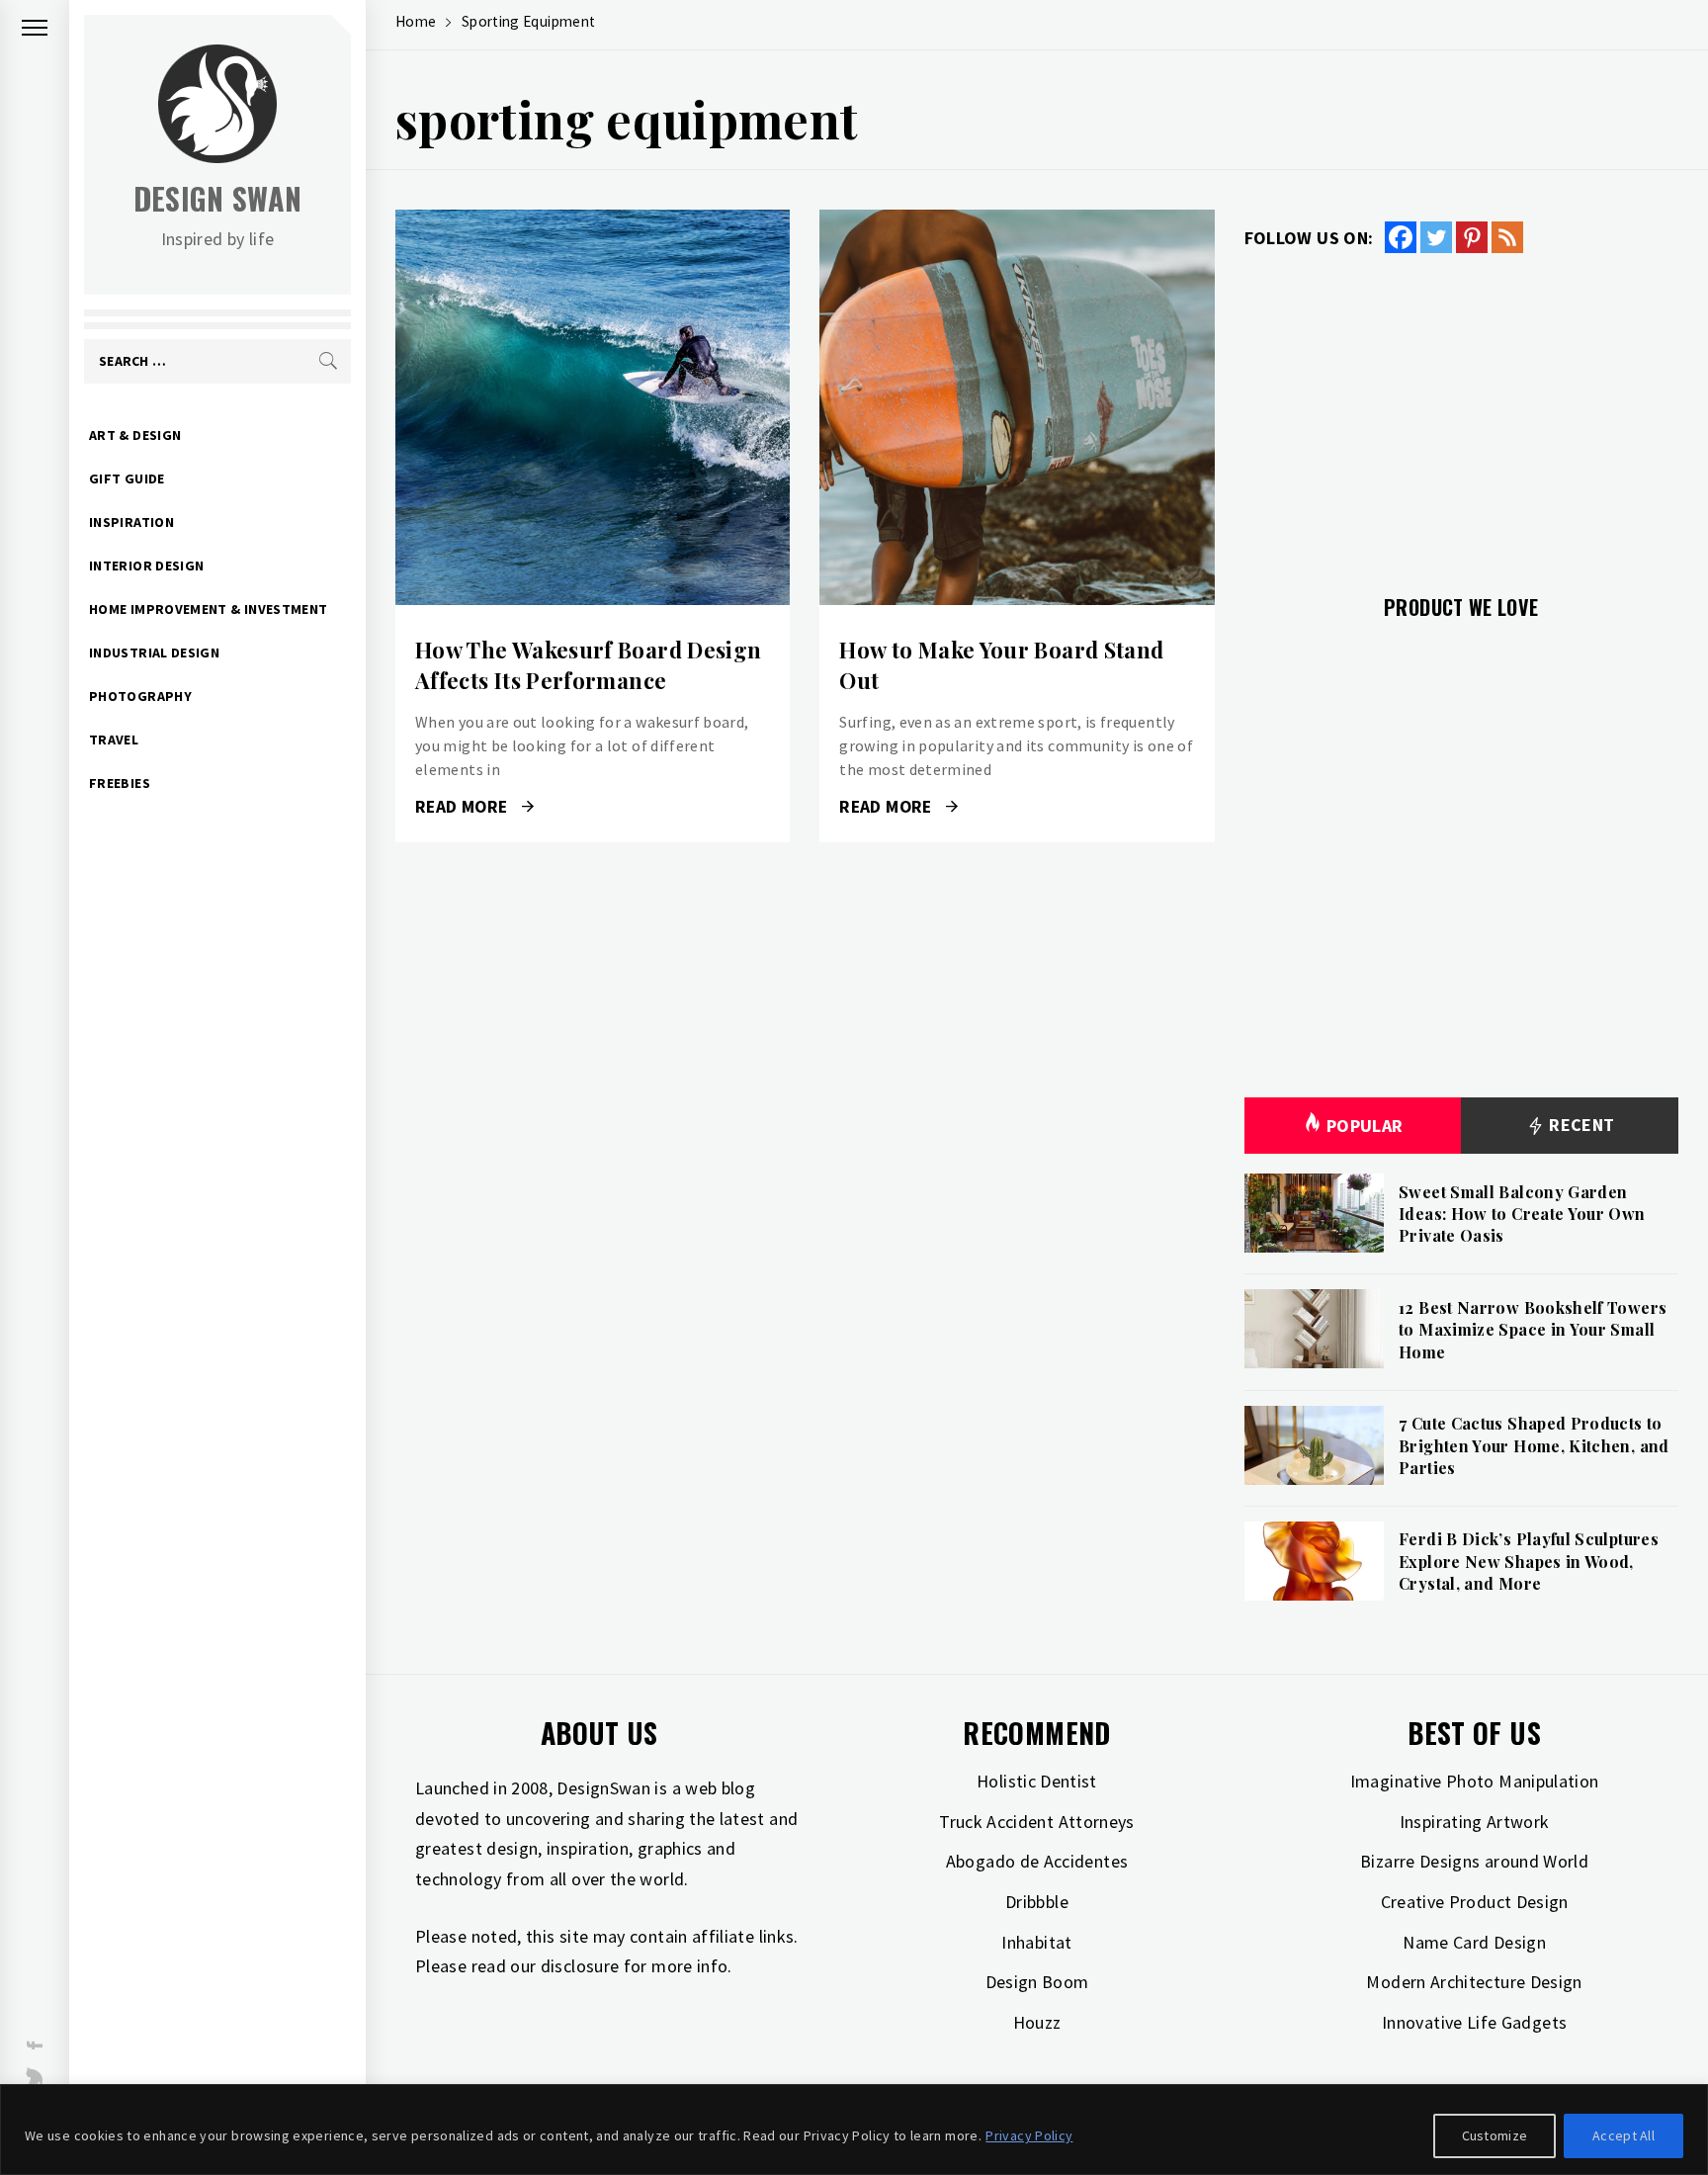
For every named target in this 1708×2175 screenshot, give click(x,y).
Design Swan (218, 198)
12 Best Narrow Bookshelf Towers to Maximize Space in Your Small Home (1533, 1330)
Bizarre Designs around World (1474, 1861)
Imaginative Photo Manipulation (1475, 1781)
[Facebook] (1401, 237)
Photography (140, 696)
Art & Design (135, 435)
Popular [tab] (1365, 1126)
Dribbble (1037, 1902)
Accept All (1623, 2135)
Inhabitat (1036, 1942)
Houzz (1037, 2022)
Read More (593, 407)
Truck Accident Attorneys (1037, 1822)
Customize (1495, 2135)
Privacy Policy (1029, 2135)
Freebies (120, 783)
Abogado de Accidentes (1037, 1861)
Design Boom (1037, 1982)
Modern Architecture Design (1474, 1982)
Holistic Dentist (1037, 1781)
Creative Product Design (1475, 1902)
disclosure (580, 1966)
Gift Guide (127, 478)
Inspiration (131, 522)
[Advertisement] (1461, 412)
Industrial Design (154, 652)
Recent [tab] (1580, 1125)
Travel (114, 739)
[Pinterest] (1472, 237)
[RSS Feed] (1507, 237)
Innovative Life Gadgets (1474, 2022)
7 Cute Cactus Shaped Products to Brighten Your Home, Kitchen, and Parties (1534, 1445)
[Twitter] (1436, 237)
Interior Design (146, 565)
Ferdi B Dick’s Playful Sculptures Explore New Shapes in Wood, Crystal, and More (1529, 1561)
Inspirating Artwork (1475, 1822)
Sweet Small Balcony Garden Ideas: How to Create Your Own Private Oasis (1522, 1214)
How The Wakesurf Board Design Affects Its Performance (588, 665)
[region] (854, 2130)
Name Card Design (1474, 1942)
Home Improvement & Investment (208, 609)
